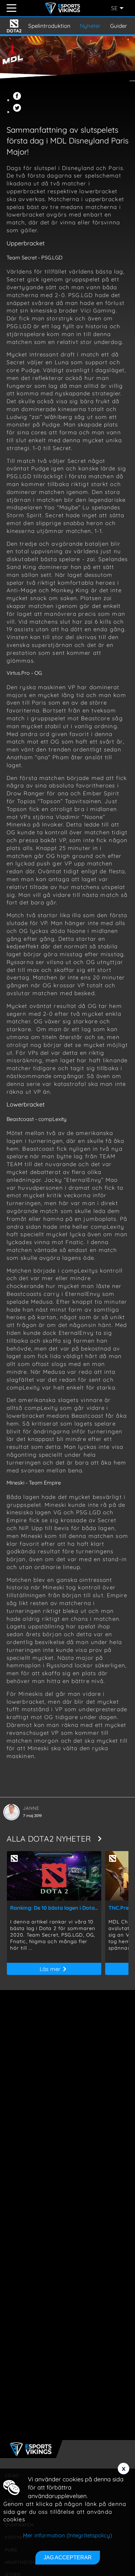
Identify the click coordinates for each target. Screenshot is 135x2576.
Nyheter (90, 26)
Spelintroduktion (49, 26)
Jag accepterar (68, 2557)
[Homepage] (64, 8)
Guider (119, 26)
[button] (18, 100)
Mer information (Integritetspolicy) (67, 2535)
